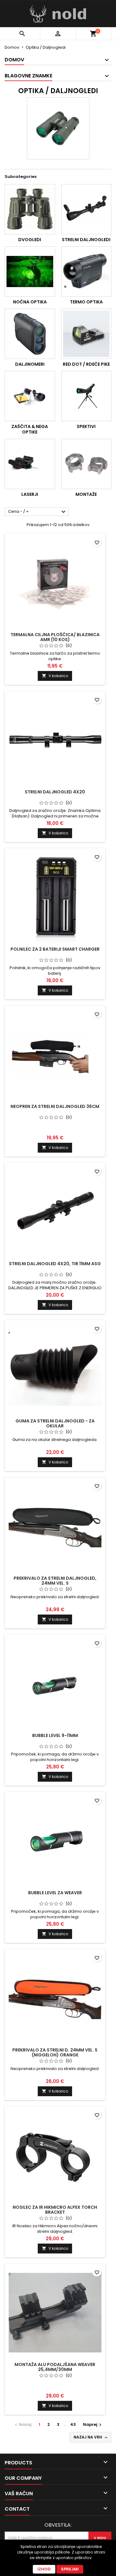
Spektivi (86, 426)
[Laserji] (30, 464)
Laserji (30, 494)
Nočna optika (30, 302)
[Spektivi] (86, 396)
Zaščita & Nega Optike (30, 429)
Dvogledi (30, 240)
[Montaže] (86, 464)
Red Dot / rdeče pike (86, 364)
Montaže (86, 494)
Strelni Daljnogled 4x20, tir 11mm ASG (55, 1264)
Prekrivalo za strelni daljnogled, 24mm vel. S (55, 1581)
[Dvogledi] (30, 209)
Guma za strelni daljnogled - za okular (55, 1423)
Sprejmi (70, 2569)
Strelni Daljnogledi (86, 240)
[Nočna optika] (30, 272)
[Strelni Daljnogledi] (86, 209)
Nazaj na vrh (91, 2437)
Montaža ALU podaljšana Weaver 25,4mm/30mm (55, 2367)
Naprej (93, 2424)
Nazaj (22, 2424)
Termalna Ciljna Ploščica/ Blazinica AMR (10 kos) (55, 637)
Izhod (44, 2569)
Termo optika (86, 302)
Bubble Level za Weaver (55, 1893)
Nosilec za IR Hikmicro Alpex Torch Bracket (55, 2210)
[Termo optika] (86, 272)
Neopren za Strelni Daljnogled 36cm (55, 1106)
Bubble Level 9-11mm (55, 1735)
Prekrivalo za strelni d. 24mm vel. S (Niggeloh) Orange (55, 2052)
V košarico (55, 676)
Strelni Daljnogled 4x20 (55, 792)
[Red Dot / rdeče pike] (86, 334)
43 (73, 2424)
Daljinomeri (30, 364)
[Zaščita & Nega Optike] (30, 396)
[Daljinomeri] (30, 334)
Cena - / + (38, 512)
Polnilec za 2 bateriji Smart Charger (55, 949)
